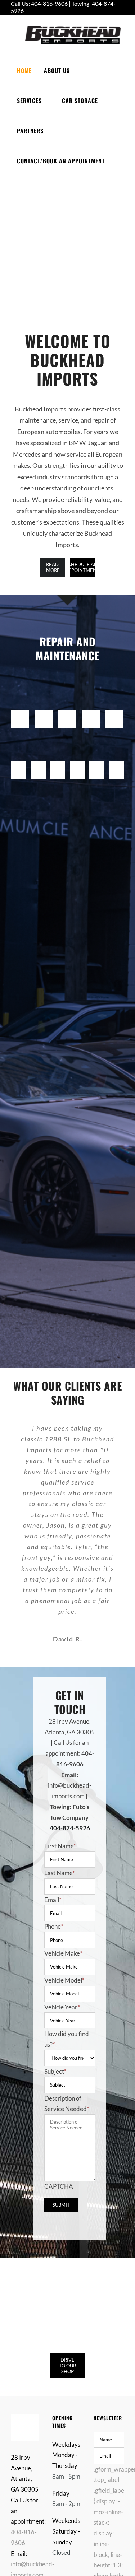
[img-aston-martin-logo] (91, 713)
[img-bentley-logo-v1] (20, 764)
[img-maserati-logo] (59, 764)
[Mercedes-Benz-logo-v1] (67, 713)
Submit (61, 2205)
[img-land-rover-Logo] (40, 764)
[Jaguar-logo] (20, 713)
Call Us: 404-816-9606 (39, 4)
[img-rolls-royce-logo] (118, 764)
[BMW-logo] (44, 713)
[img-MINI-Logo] (79, 764)
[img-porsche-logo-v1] (98, 764)
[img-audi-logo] (114, 713)
